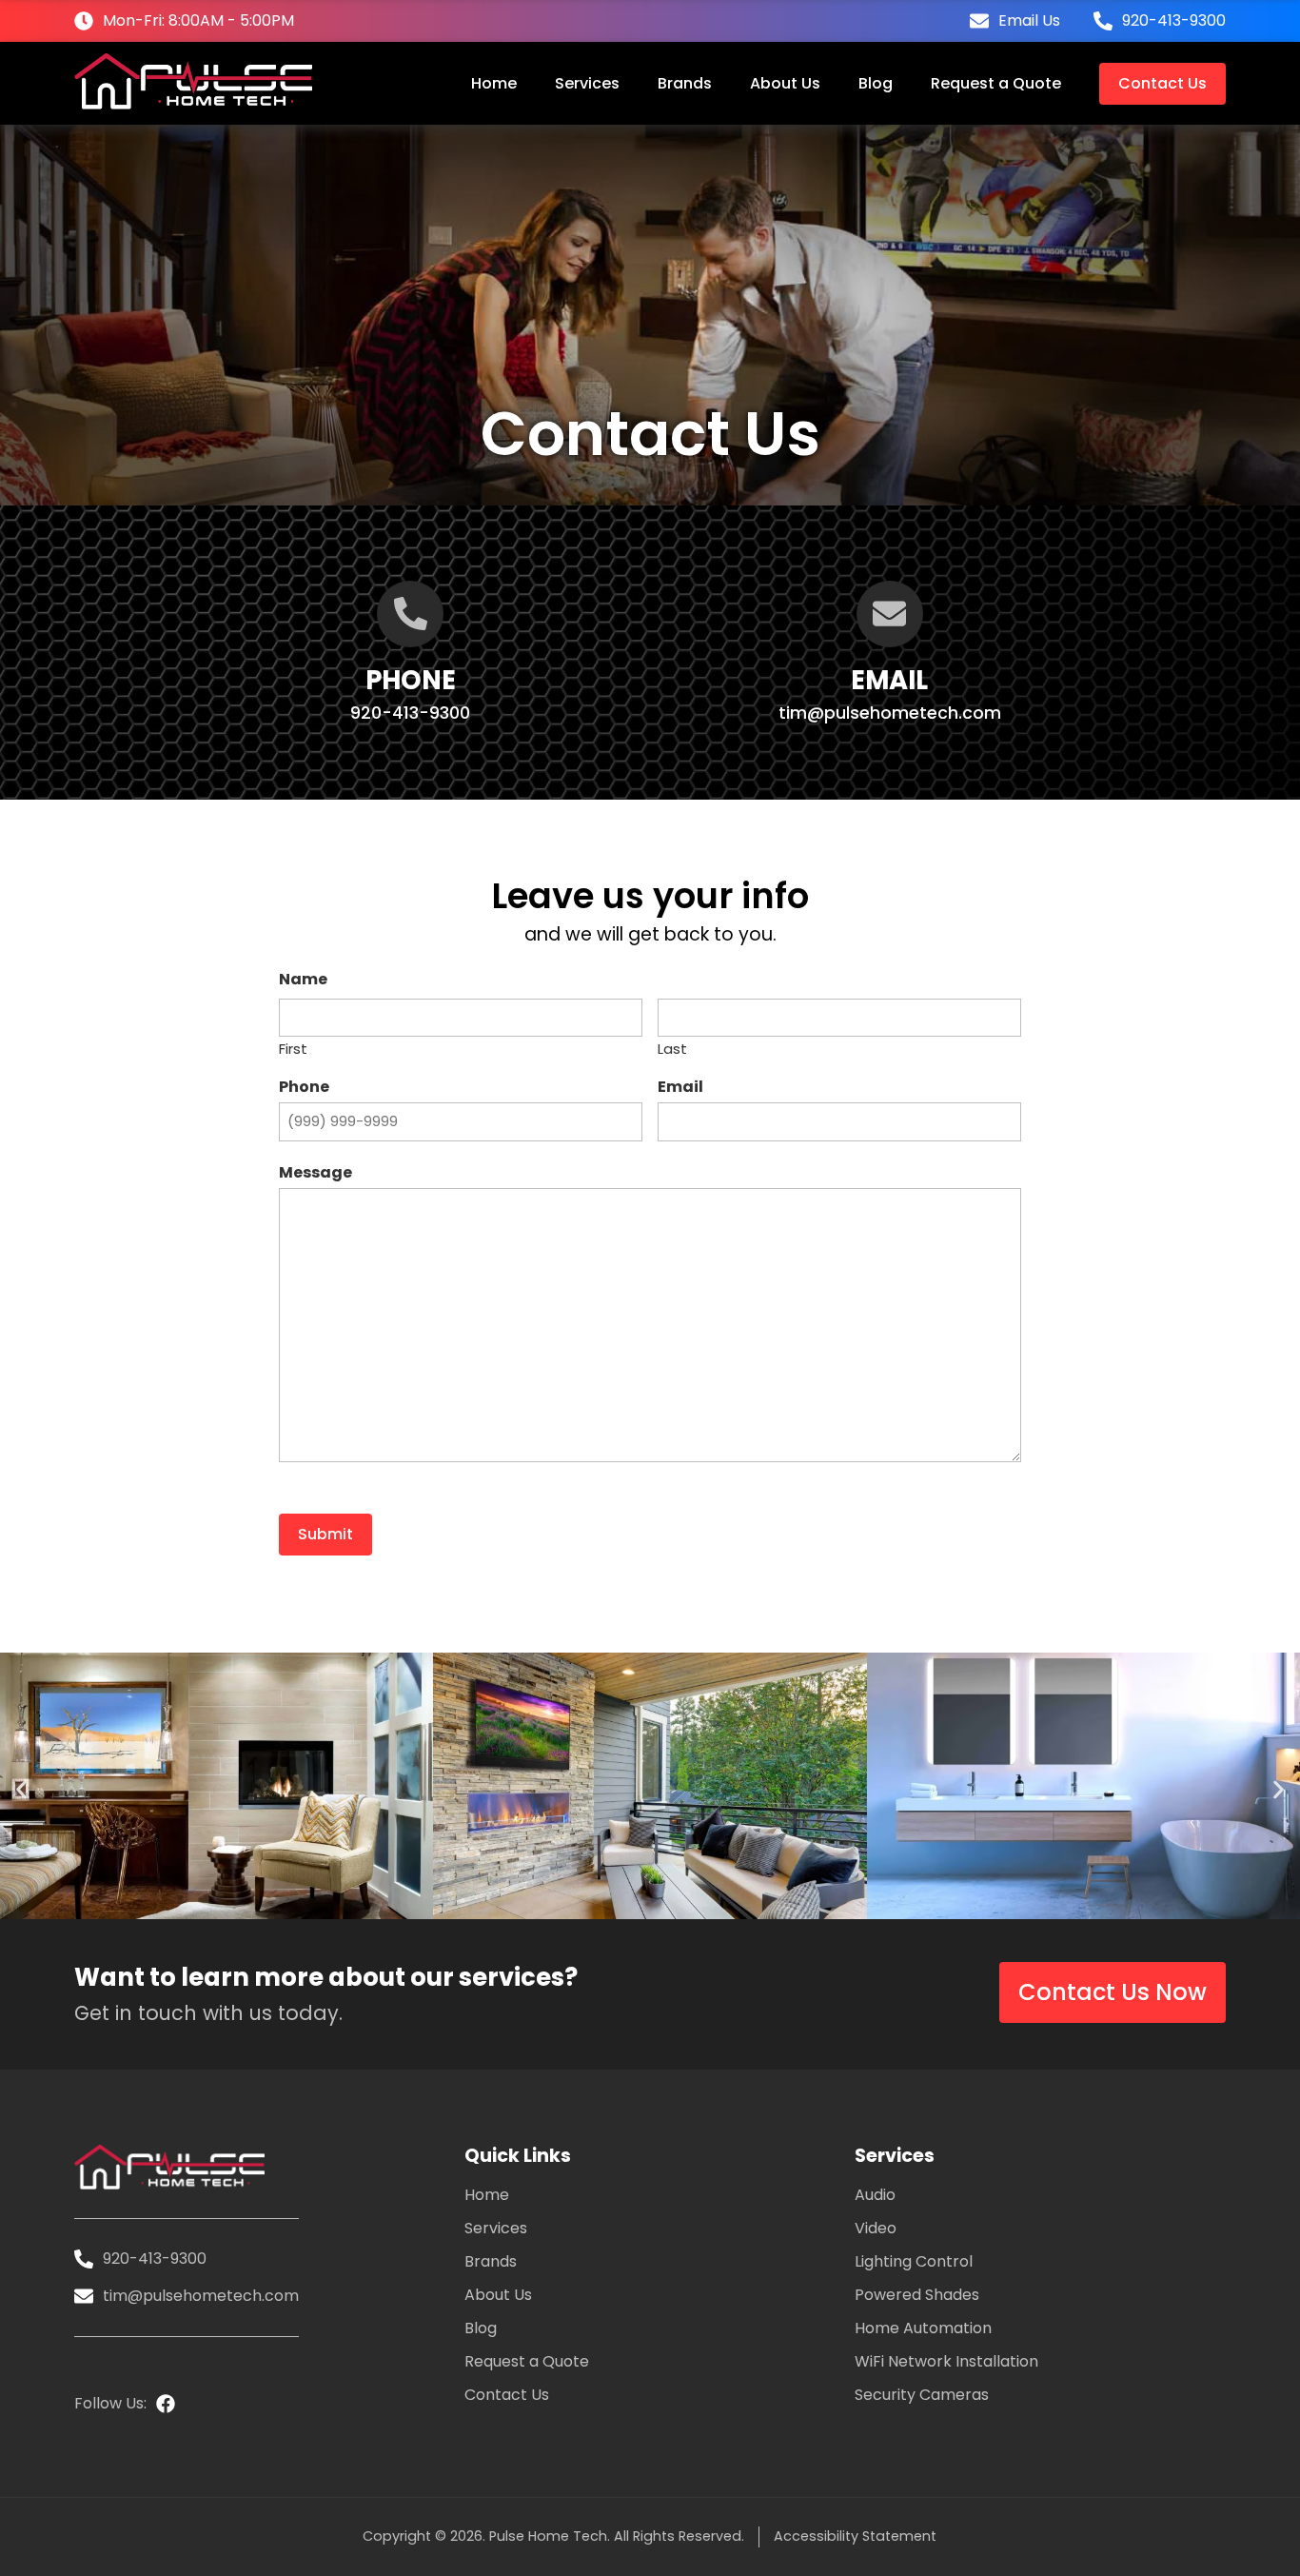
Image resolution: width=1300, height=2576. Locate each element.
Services (587, 83)
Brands (685, 83)
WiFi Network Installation (946, 2362)
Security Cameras (922, 2395)
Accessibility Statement (855, 2536)
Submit (325, 1534)
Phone (411, 680)
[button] (21, 1789)
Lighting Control (914, 2262)
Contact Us (1162, 83)
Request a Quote (996, 83)
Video (876, 2229)
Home (494, 83)
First (293, 1047)
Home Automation (923, 2328)
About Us (785, 83)
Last (672, 1047)
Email (889, 680)
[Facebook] (166, 2404)
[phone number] (410, 614)
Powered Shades (917, 2295)
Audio (875, 2195)
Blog (876, 83)
